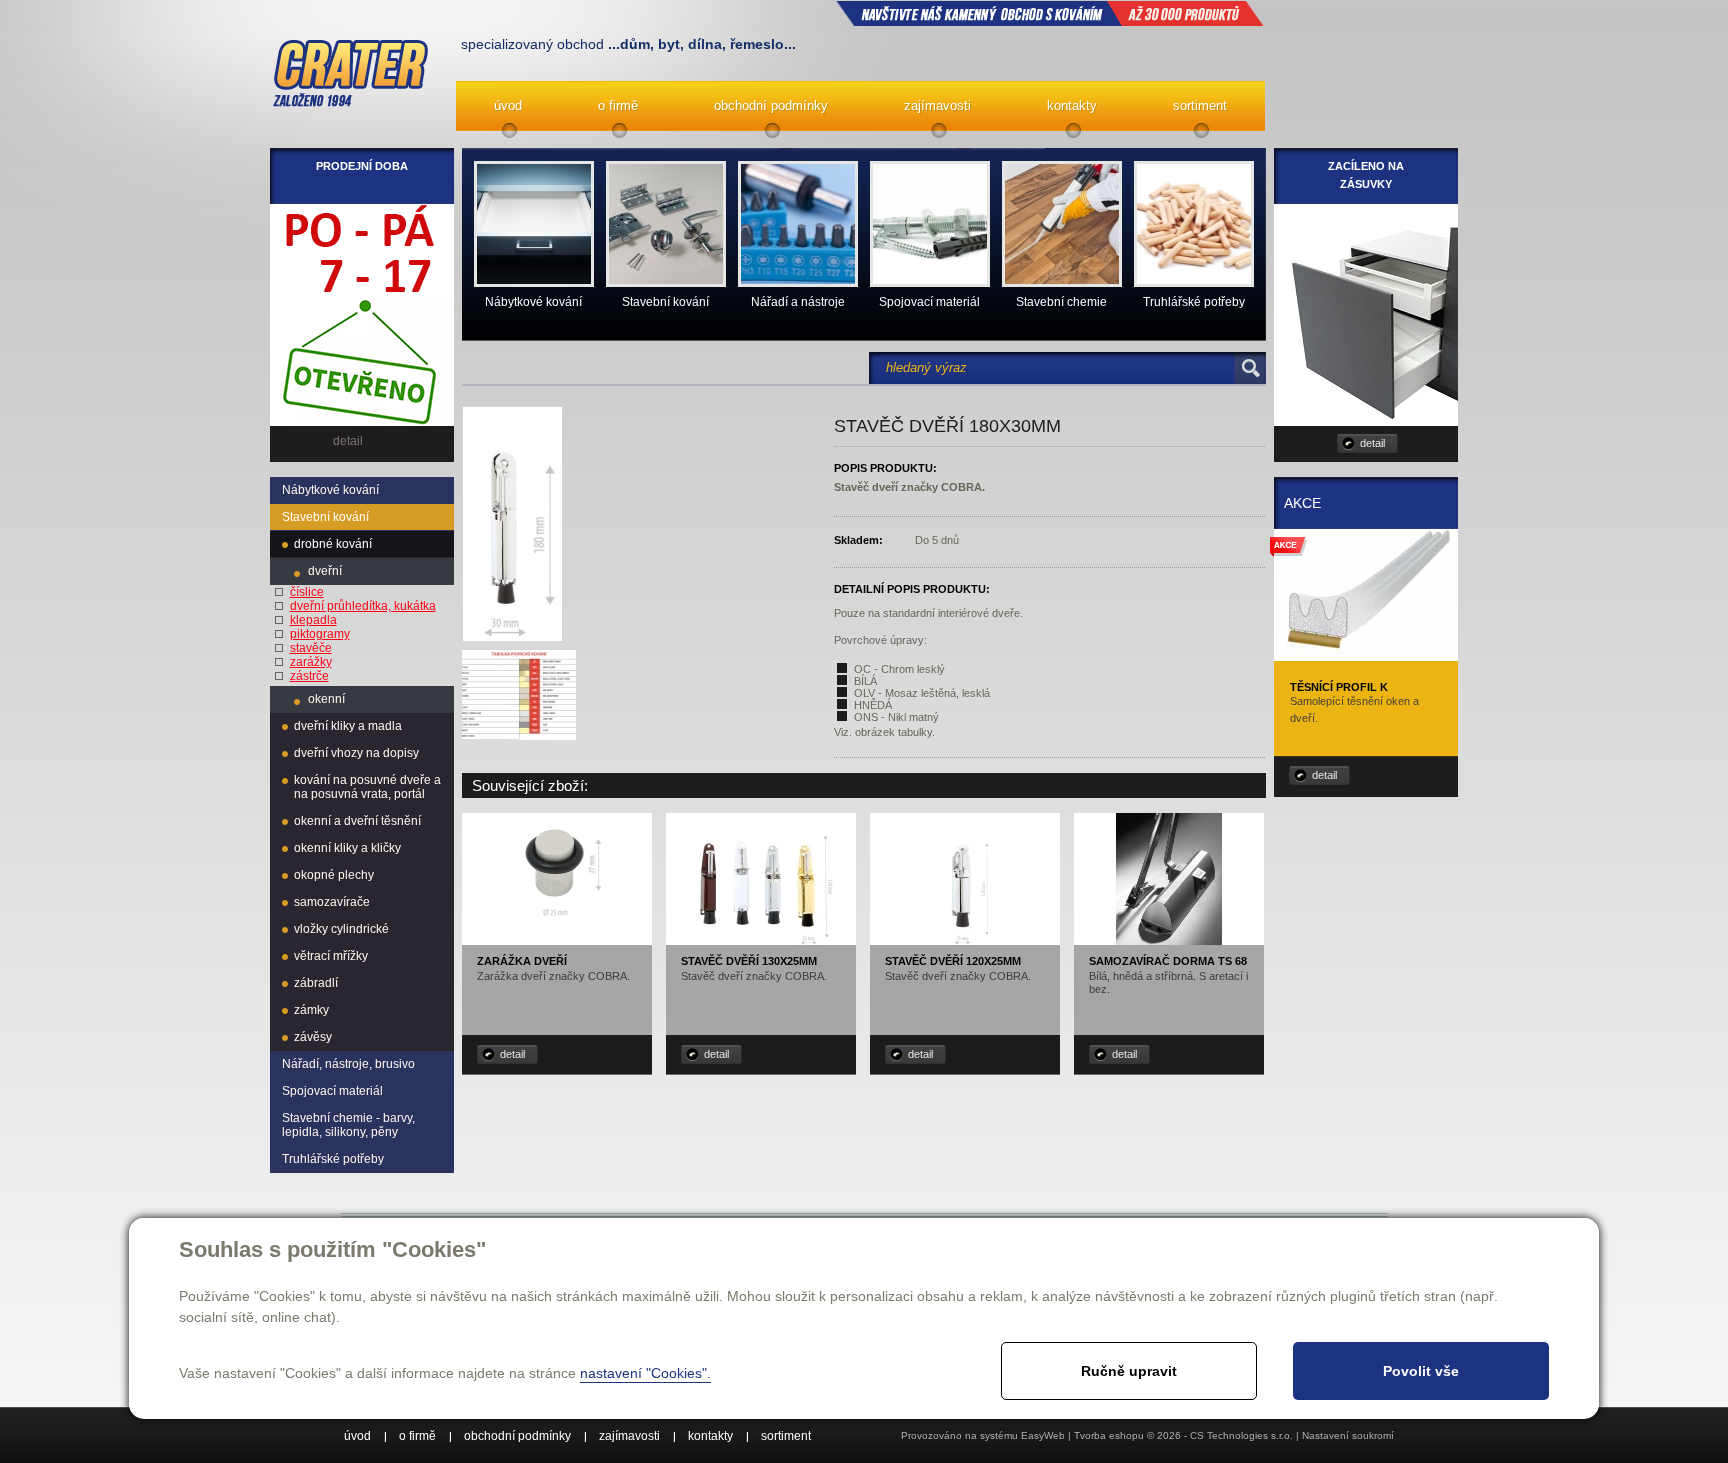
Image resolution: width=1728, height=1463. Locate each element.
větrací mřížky (331, 956)
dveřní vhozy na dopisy (356, 753)
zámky (311, 1010)
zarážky (311, 662)
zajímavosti (937, 105)
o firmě (618, 105)
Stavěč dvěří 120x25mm (953, 961)
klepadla (313, 620)
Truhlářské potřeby (333, 1159)
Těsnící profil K (1339, 687)
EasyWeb (1043, 1435)
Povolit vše (1421, 1371)
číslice (307, 592)
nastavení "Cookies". (645, 1373)
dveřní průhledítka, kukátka (363, 606)
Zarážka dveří (522, 961)
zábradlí (316, 983)
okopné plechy (334, 875)
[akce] (1366, 654)
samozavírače (332, 902)
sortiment (1200, 105)
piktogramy (320, 634)
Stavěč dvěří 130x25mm (749, 961)
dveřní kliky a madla (348, 726)
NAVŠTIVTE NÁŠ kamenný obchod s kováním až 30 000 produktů (1050, 13)
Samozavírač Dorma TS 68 (1168, 961)
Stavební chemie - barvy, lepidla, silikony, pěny (348, 1125)
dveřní (325, 571)
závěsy (313, 1037)
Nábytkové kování (330, 490)
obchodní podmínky (771, 105)
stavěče (311, 648)
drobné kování (333, 544)
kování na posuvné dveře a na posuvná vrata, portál (367, 787)
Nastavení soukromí (1348, 1435)
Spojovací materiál (332, 1091)
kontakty (1072, 105)
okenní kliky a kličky (347, 848)
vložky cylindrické (341, 929)
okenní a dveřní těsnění (357, 821)
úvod (508, 105)
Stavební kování (325, 517)
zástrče (309, 676)
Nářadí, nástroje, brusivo (348, 1064)
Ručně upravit (1129, 1371)
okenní (326, 699)
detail (512, 1054)
